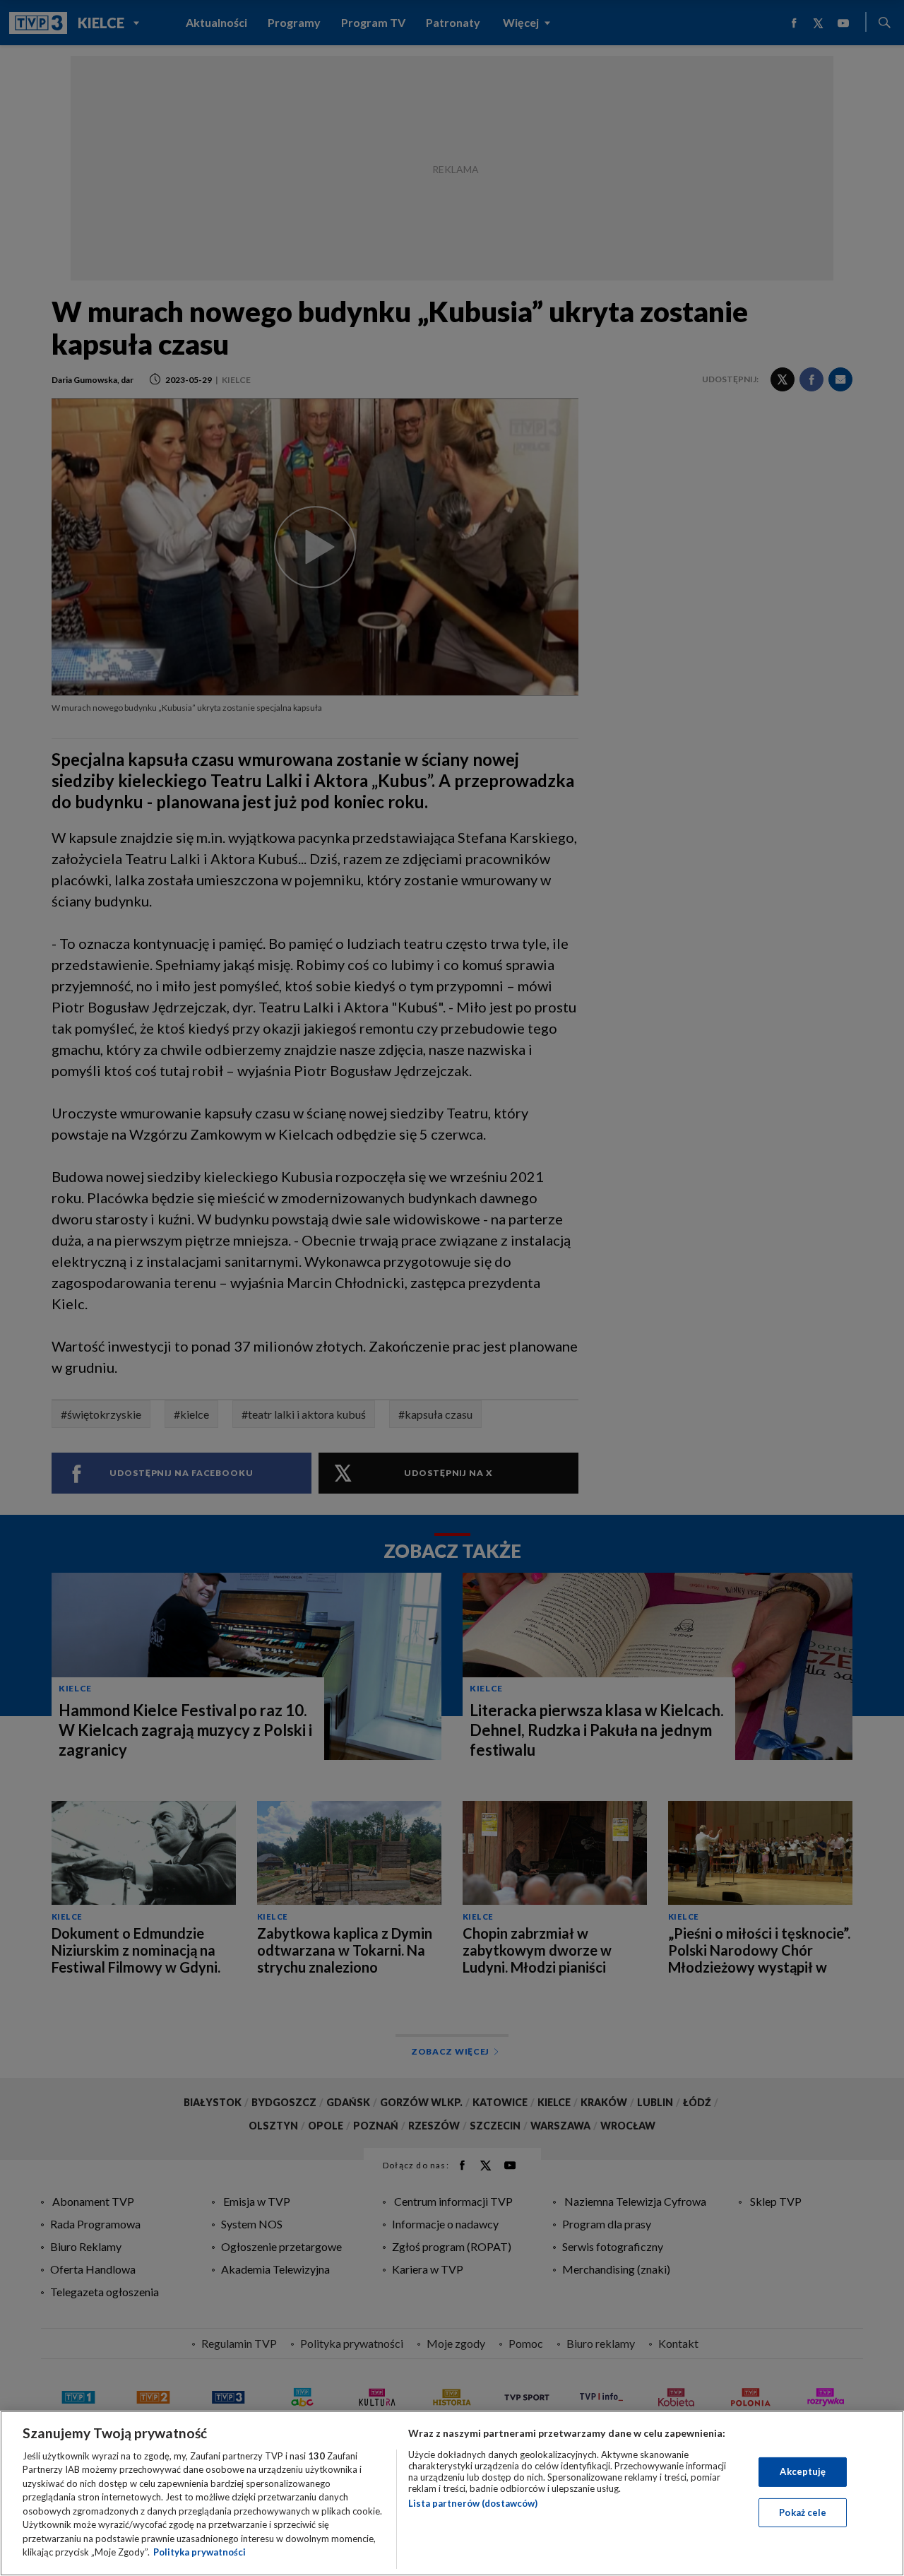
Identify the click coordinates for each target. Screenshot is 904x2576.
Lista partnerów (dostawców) (473, 2503)
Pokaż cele (803, 2512)
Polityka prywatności (200, 2552)
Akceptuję (803, 2471)
